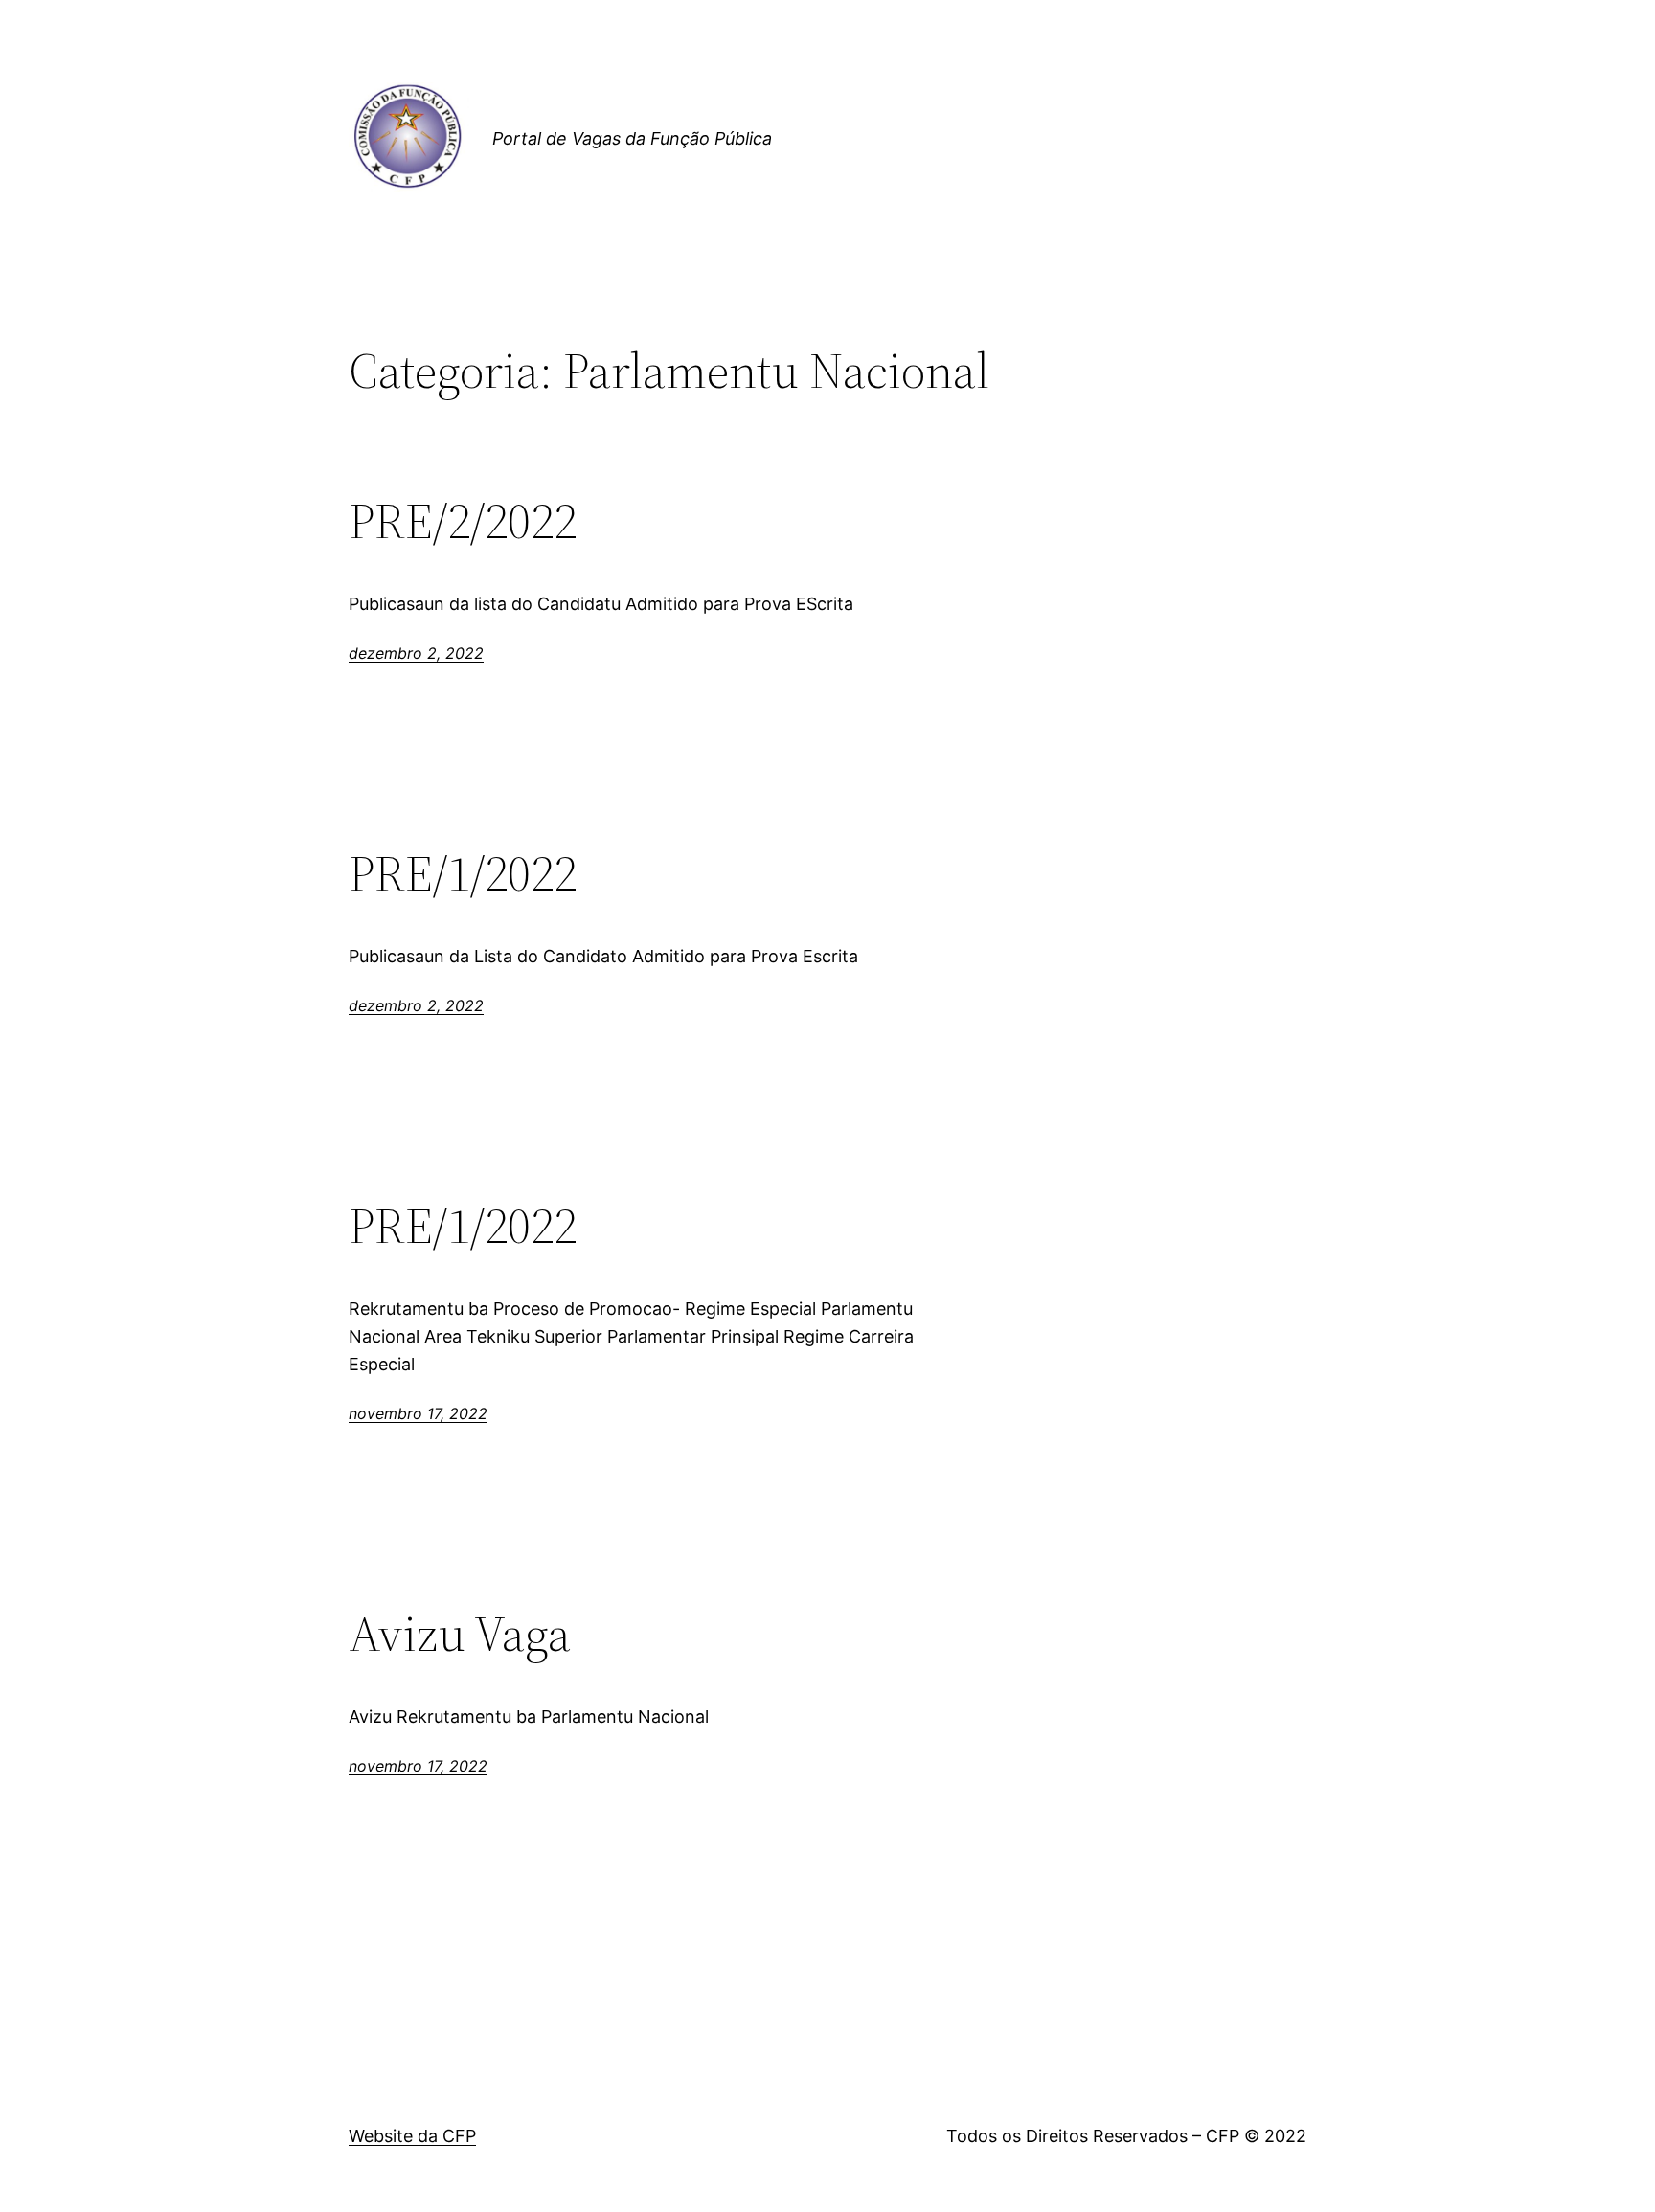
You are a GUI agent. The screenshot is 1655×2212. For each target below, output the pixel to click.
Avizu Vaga (460, 1634)
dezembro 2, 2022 (416, 653)
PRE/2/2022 (463, 521)
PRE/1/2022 (463, 873)
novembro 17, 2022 (418, 1413)
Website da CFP (412, 2136)
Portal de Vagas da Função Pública (632, 138)
